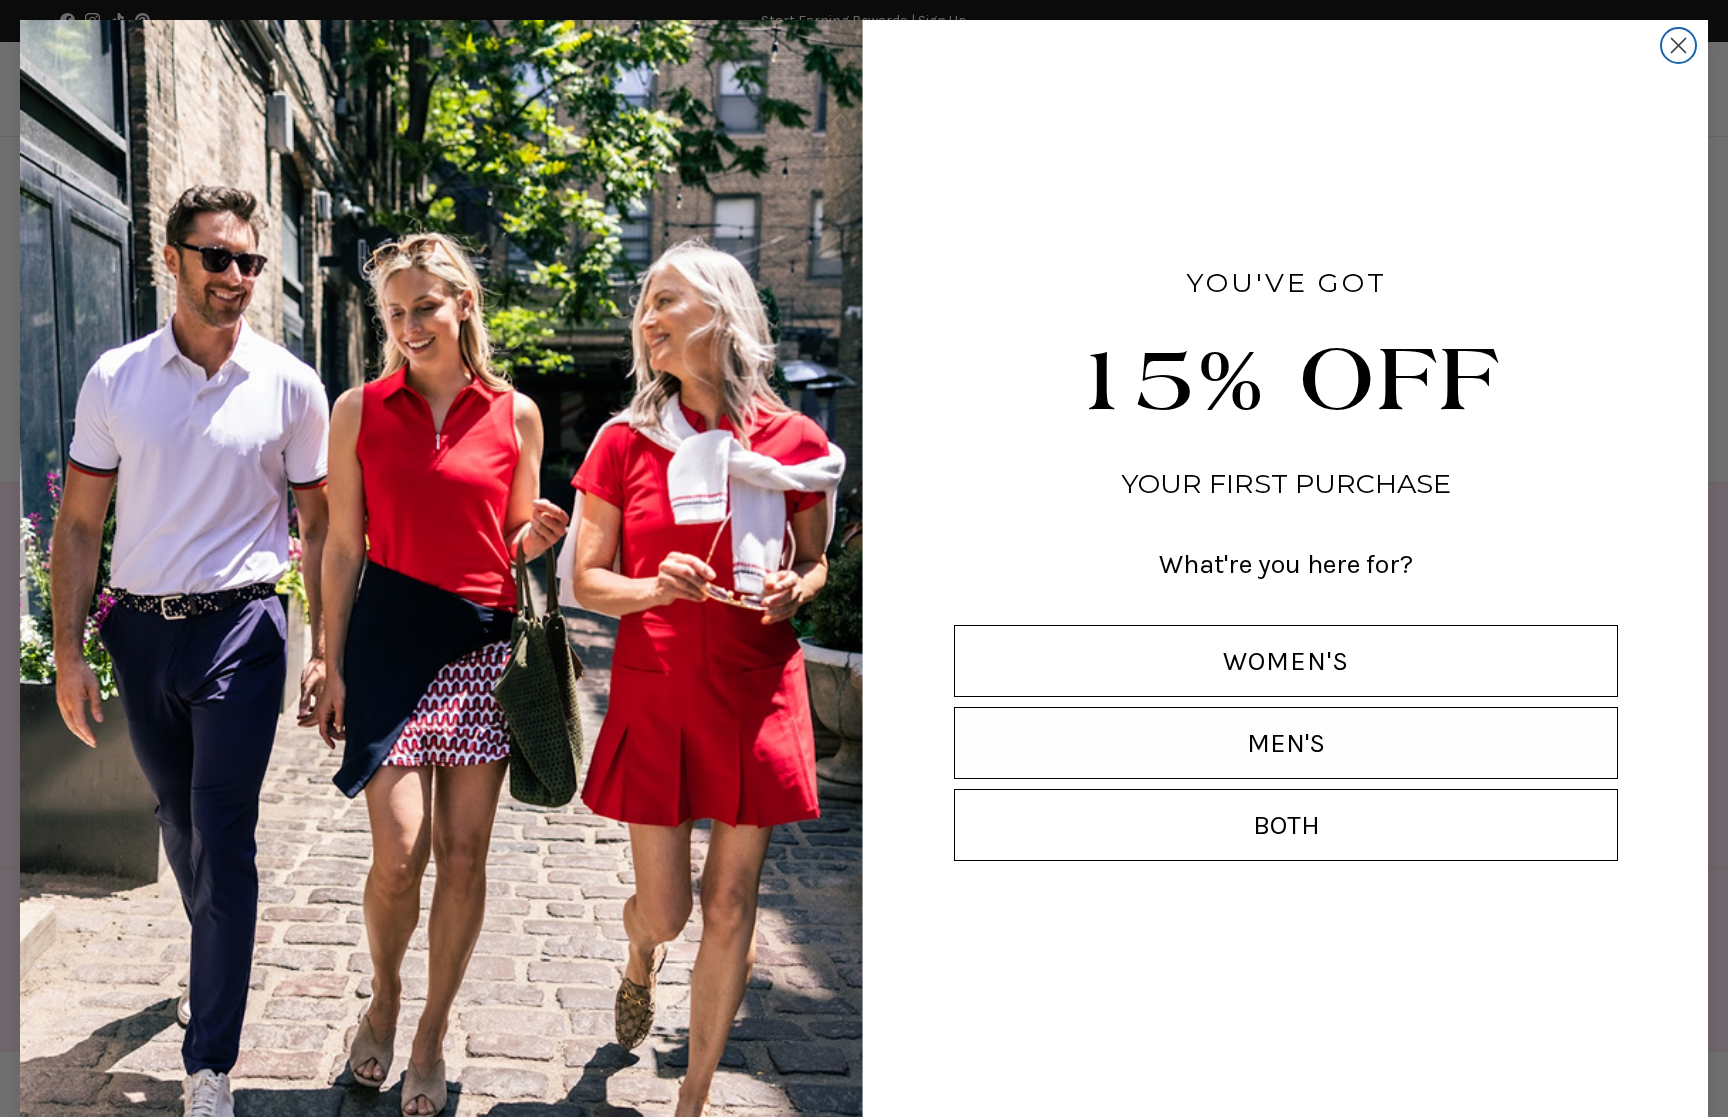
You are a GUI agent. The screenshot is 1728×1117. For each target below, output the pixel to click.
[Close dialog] (1678, 45)
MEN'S (1286, 743)
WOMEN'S (1286, 661)
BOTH (1286, 825)
